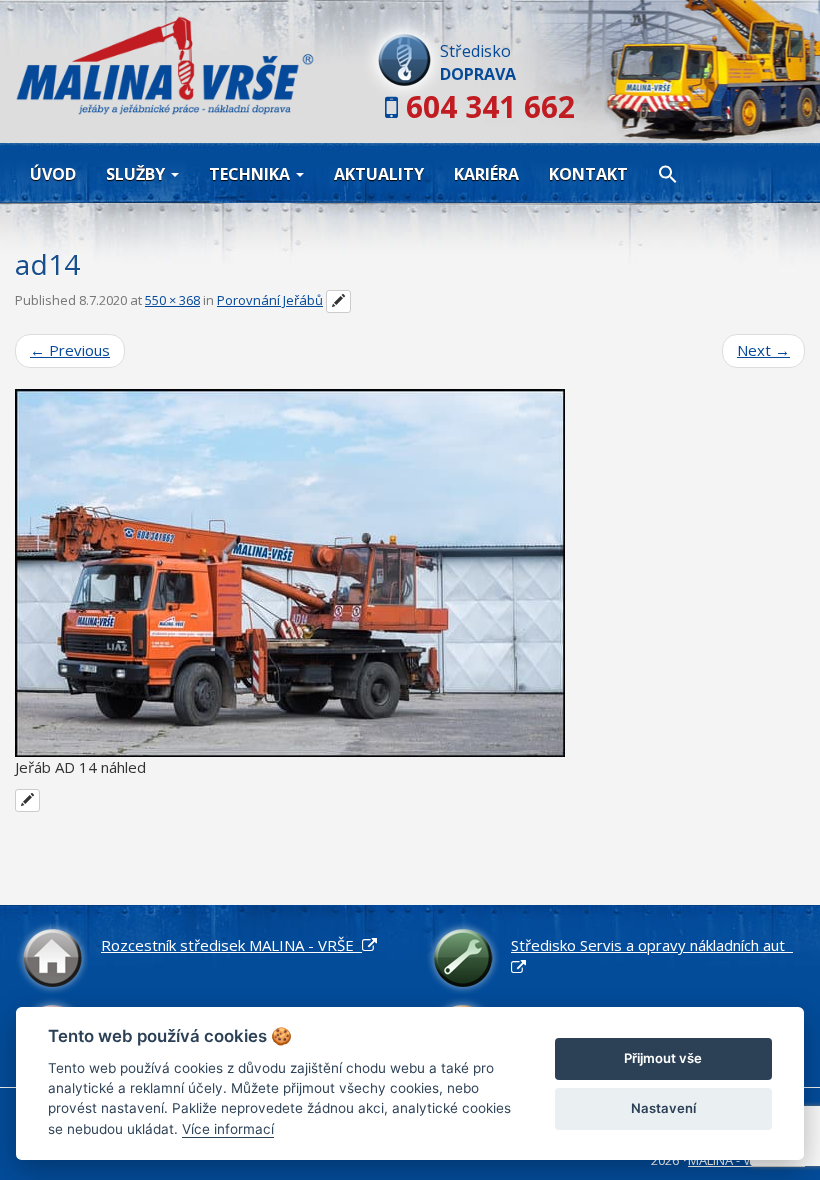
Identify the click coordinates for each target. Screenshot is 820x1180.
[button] (668, 173)
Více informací (228, 1129)
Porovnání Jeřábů (270, 300)
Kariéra (486, 174)
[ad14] (410, 573)
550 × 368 (172, 300)
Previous (70, 350)
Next (763, 350)
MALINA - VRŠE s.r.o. (746, 1160)
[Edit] (338, 302)
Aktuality (379, 174)
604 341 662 (490, 106)
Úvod (53, 174)
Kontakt (588, 174)
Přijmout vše (663, 1058)
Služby (137, 174)
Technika (251, 174)
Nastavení (663, 1108)
